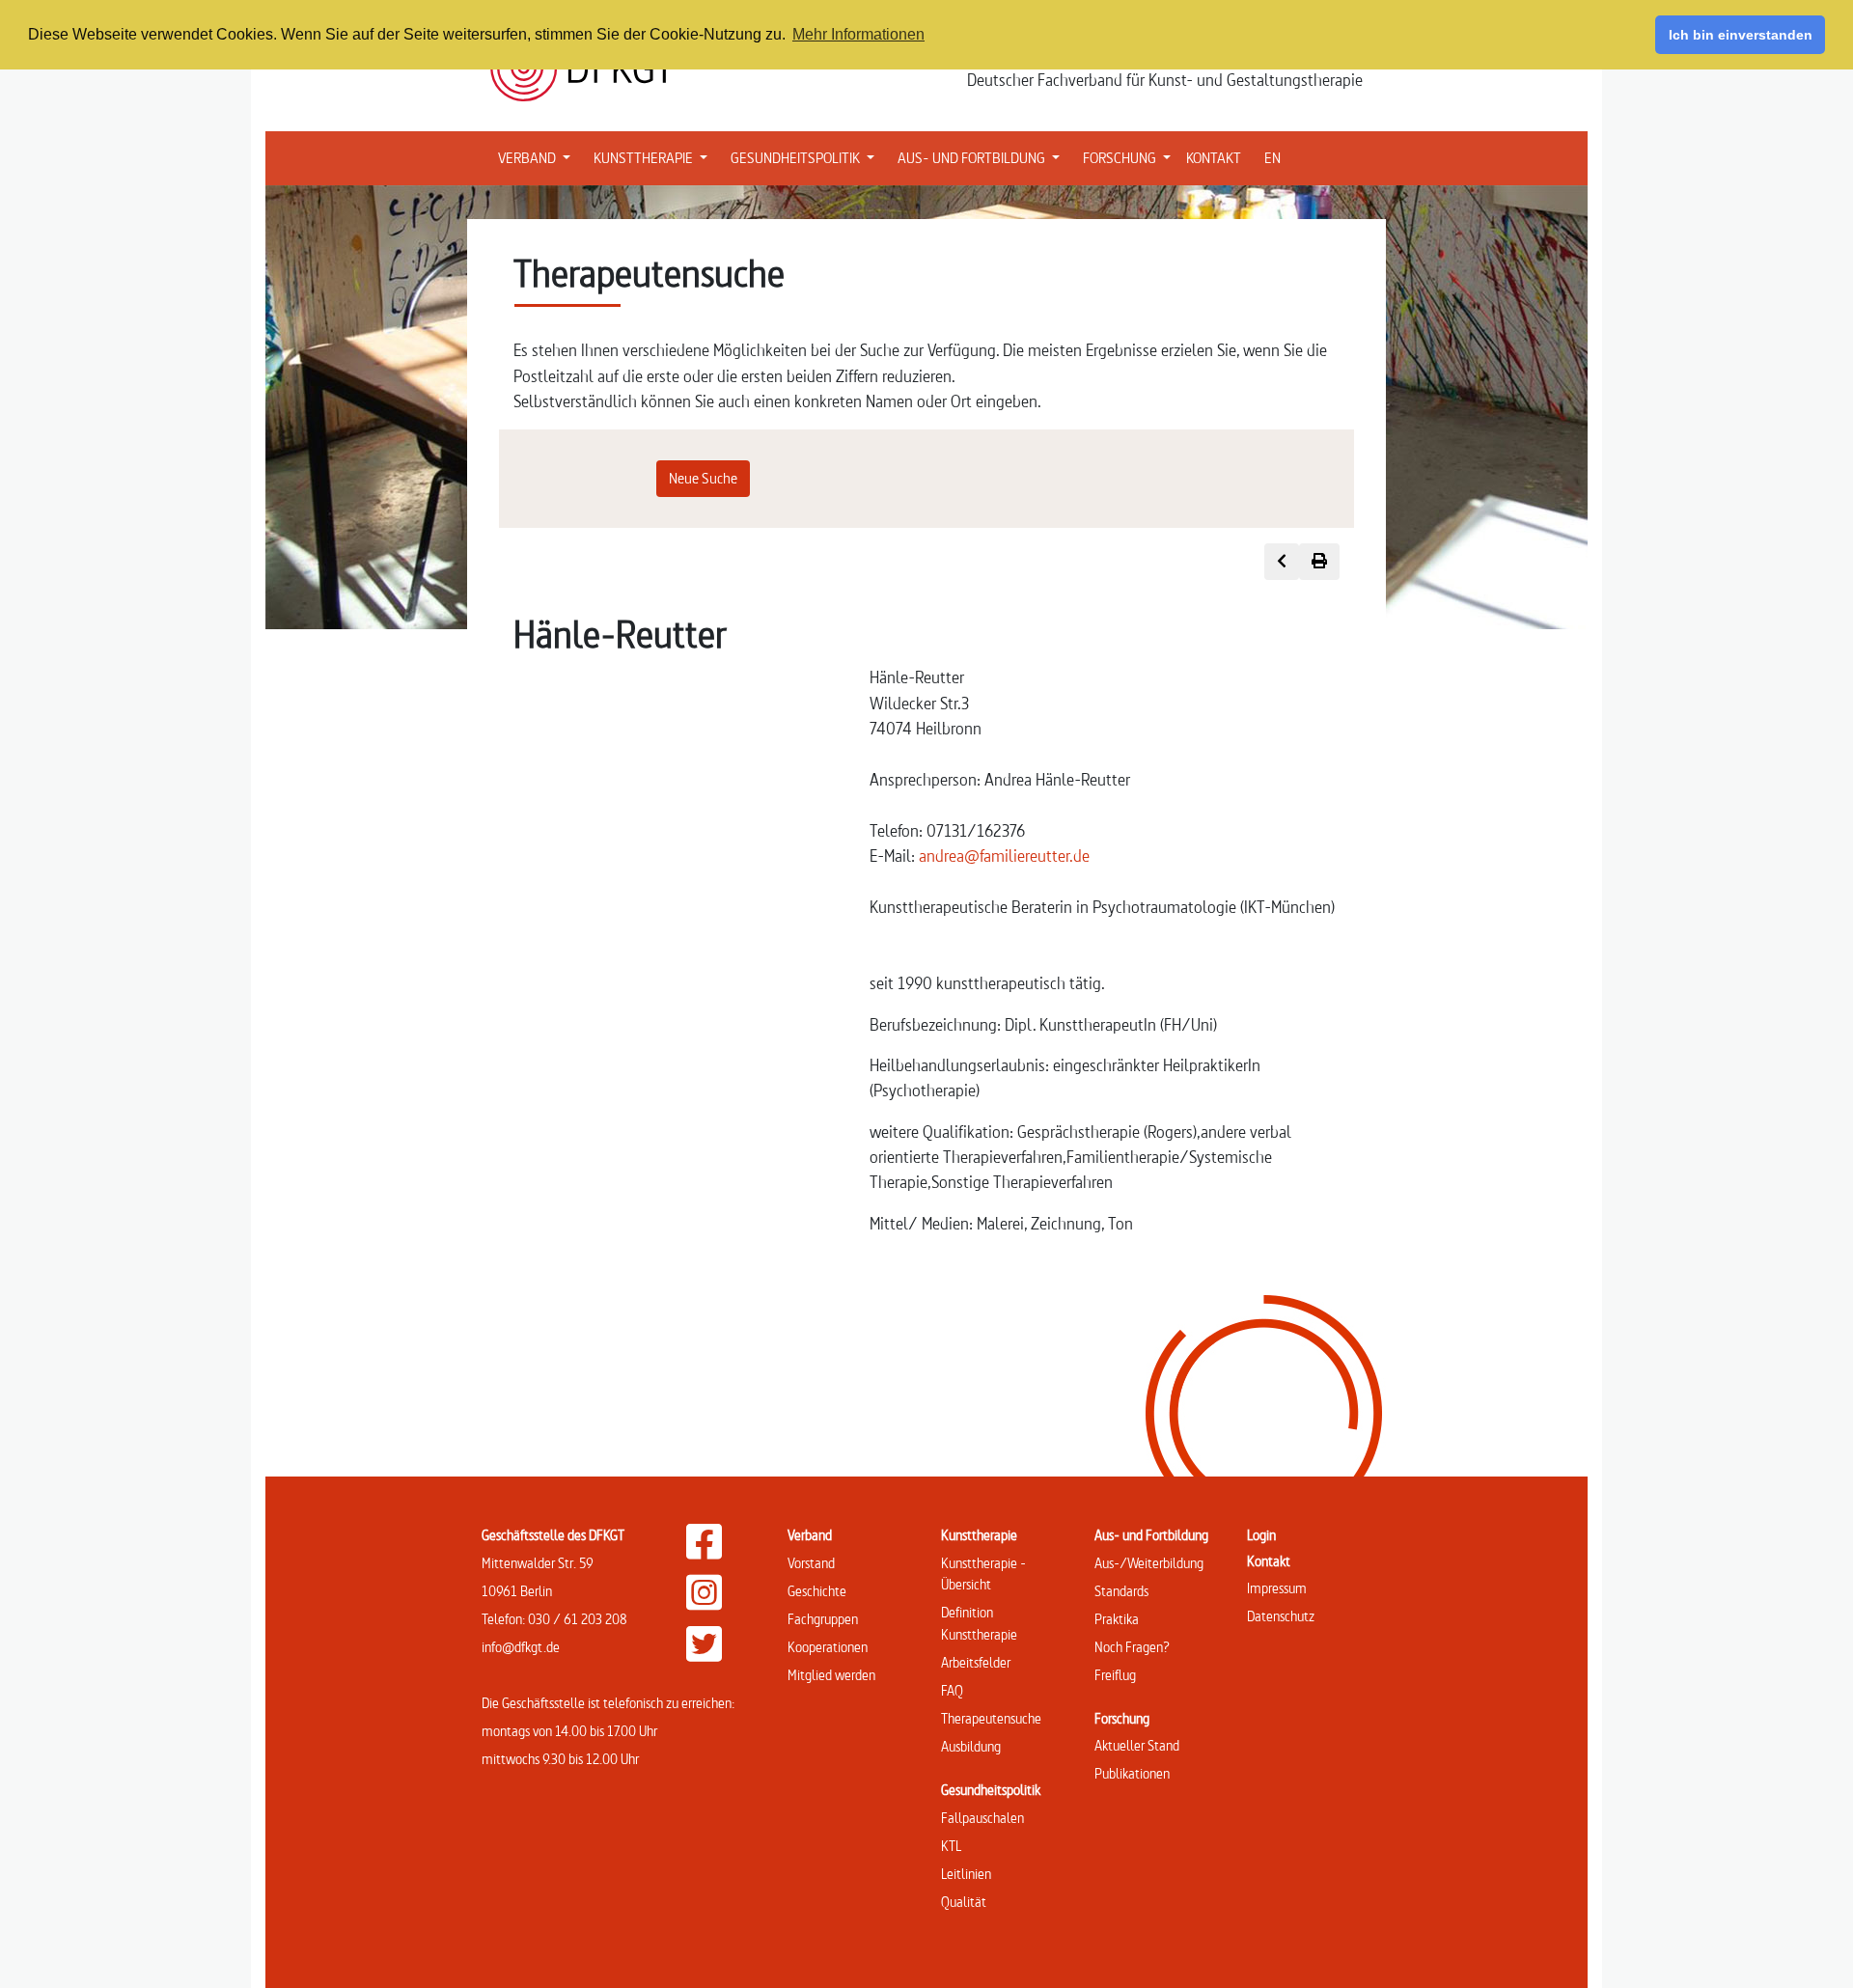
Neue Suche (703, 478)
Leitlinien (966, 1874)
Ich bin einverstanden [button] (1741, 35)
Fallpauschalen (982, 1818)
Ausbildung (971, 1746)
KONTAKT (1214, 158)
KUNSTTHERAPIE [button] (654, 157)
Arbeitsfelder (976, 1662)
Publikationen (1132, 1773)
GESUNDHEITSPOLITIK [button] (806, 157)
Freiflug (1115, 1675)
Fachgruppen (823, 1619)
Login (1261, 1535)
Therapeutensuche (991, 1718)
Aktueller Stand (1137, 1745)
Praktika (1117, 1619)
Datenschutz (1281, 1616)
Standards (1121, 1591)
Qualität (964, 1902)
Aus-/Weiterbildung (1149, 1563)
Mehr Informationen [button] (858, 34)
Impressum (1277, 1588)
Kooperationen (828, 1647)
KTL (951, 1846)
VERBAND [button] (538, 157)
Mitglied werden (831, 1675)
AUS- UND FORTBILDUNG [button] (982, 157)
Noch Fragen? (1132, 1647)
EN (1272, 158)
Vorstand (811, 1563)
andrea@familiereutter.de (1004, 856)
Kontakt (1269, 1561)
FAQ (952, 1690)
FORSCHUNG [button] (1131, 157)
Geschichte (817, 1591)
